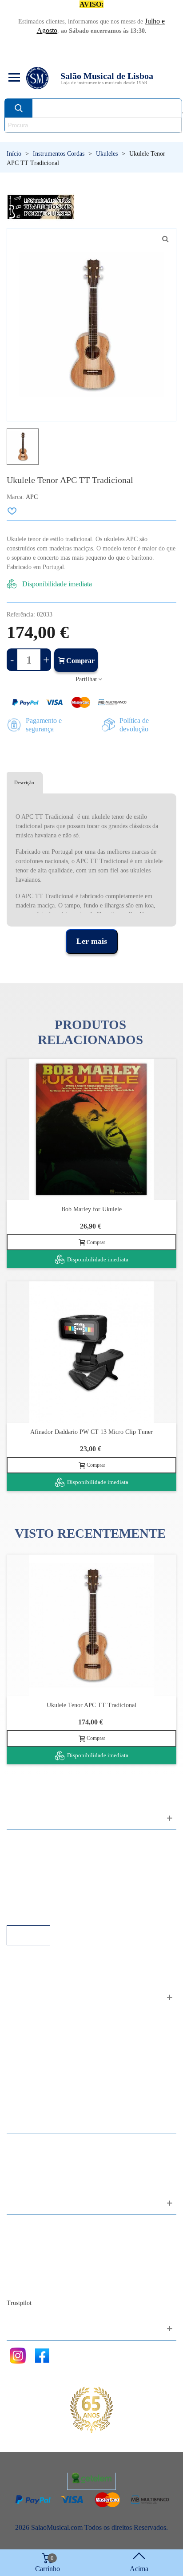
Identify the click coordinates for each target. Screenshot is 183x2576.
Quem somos (34, 2250)
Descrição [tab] (24, 782)
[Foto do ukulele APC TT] (165, 239)
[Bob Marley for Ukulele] (91, 1129)
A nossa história (38, 2262)
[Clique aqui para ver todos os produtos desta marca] (41, 207)
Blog (22, 2286)
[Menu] (13, 78)
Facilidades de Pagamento (52, 1901)
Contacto (28, 2226)
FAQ (23, 1841)
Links (24, 1853)
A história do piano (42, 2274)
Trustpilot (19, 2303)
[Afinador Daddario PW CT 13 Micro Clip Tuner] (91, 1352)
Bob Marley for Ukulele (91, 1209)
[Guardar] (12, 511)
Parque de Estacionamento (53, 1889)
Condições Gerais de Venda (54, 1877)
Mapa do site (34, 2238)
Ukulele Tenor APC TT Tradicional (91, 1705)
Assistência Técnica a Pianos (56, 1913)
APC (32, 497)
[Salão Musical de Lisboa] (37, 78)
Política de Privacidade (48, 1865)
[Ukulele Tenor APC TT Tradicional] (91, 1625)
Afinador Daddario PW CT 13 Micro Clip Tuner (91, 1432)
